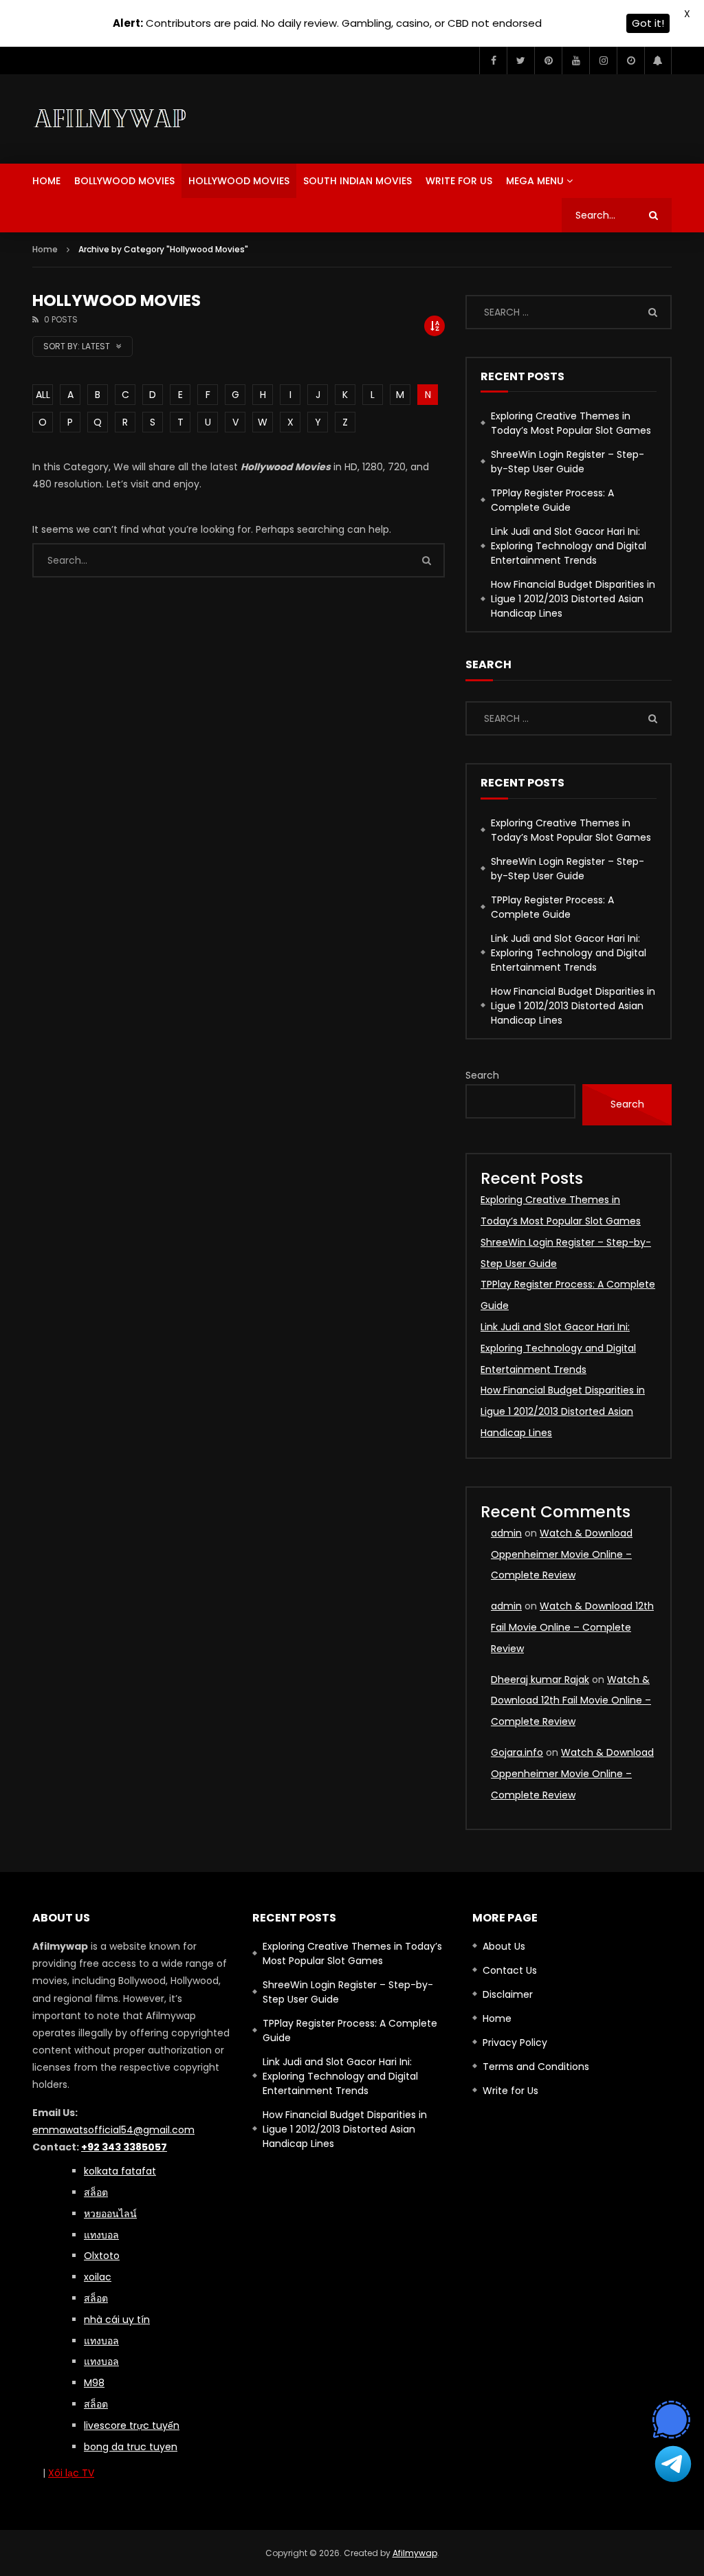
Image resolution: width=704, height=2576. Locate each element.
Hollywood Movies (239, 181)
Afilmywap (415, 2553)
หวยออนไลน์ (110, 2214)
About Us (504, 1946)
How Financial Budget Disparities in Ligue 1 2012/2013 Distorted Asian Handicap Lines (573, 599)
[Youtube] (575, 60)
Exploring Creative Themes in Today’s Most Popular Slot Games (571, 423)
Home (46, 181)
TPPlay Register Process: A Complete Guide (552, 500)
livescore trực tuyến (132, 2425)
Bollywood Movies (124, 181)
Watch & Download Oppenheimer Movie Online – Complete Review (562, 1554)
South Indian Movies (357, 181)
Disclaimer (508, 1994)
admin (506, 1533)
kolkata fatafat (120, 2171)
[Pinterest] (548, 60)
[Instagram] (603, 60)
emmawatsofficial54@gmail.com (113, 2130)
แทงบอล (101, 2235)
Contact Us (510, 1970)
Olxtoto (102, 2256)
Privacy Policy (515, 2043)
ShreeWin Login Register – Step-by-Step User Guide (568, 462)
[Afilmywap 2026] (113, 119)
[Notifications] (658, 60)
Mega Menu (535, 181)
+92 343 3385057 (124, 2147)
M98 (94, 2383)
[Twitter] (520, 60)
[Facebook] (493, 60)
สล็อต (96, 2404)
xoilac (98, 2277)
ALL (43, 395)
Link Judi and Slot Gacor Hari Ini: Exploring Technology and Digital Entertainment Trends (569, 546)
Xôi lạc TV (71, 2473)
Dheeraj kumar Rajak (540, 1680)
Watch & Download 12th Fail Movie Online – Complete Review (572, 1627)
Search (482, 1075)
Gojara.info (517, 1752)
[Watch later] (630, 60)
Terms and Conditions (536, 2067)
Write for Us (459, 181)
